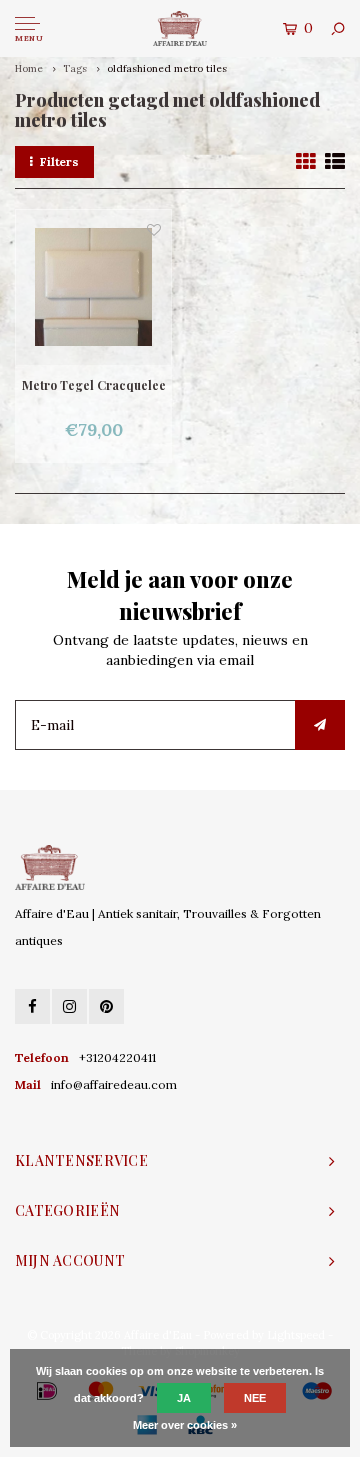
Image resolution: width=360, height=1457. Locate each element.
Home (29, 68)
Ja (184, 1398)
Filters (59, 161)
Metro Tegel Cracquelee (94, 385)
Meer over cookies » (185, 1425)
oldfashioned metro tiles (167, 68)
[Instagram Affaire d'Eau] (69, 1006)
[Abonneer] (320, 725)
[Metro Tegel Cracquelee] (93, 287)
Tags (75, 68)
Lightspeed (296, 1335)
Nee (255, 1398)
